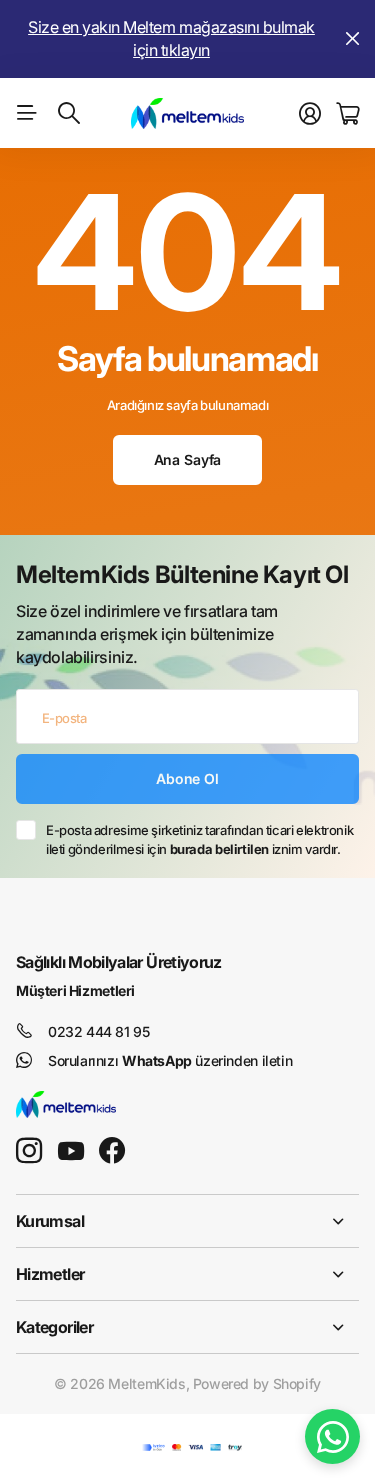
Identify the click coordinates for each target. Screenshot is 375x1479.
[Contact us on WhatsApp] (332, 1436)
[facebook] (112, 1151)
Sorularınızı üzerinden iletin (170, 1060)
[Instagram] (29, 1151)
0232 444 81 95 (99, 1031)
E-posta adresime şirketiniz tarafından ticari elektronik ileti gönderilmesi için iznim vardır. (199, 839)
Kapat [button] (352, 39)
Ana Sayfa (188, 459)
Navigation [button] (27, 113)
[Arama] (69, 113)
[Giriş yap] (310, 114)
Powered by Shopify (257, 1383)
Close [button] (187, 1221)
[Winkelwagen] (347, 114)
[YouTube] (71, 1151)
